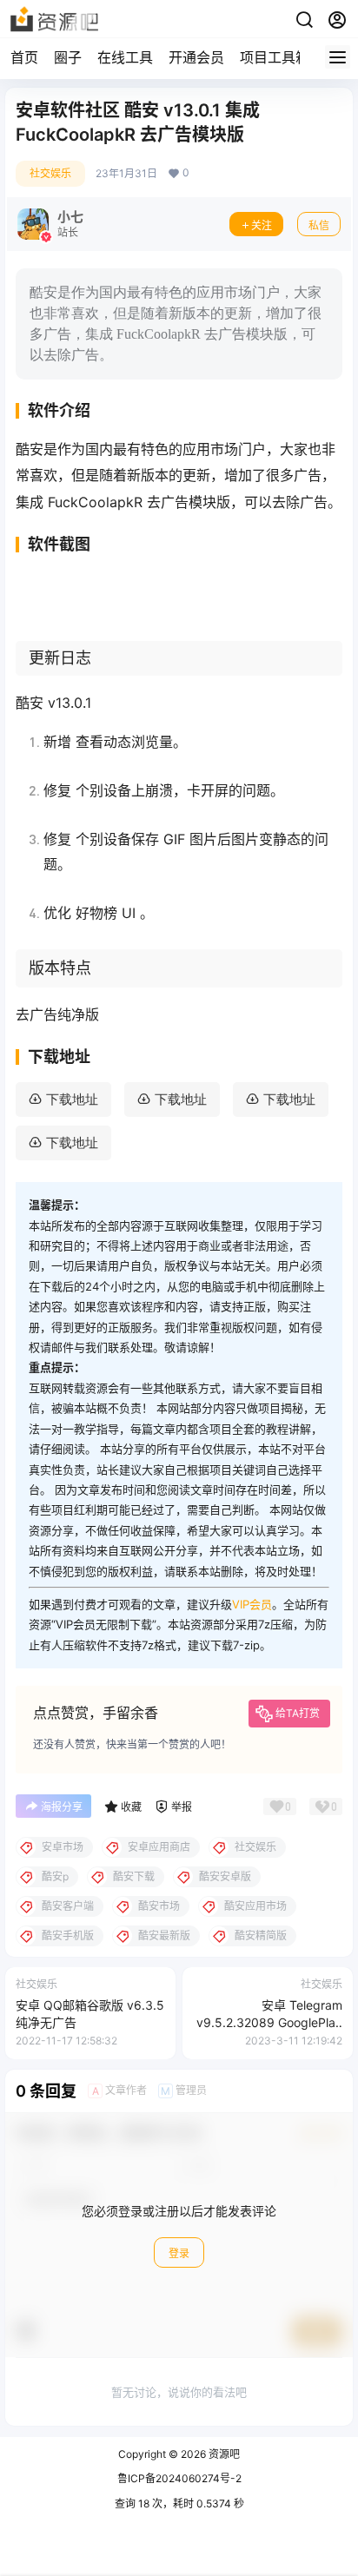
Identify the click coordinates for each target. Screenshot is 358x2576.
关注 (262, 225)
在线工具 (125, 57)
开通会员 (196, 57)
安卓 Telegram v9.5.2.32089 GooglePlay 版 (269, 2022)
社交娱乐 (50, 173)
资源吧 (223, 2454)
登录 (179, 2253)
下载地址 (72, 1099)
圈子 (68, 57)
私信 (319, 225)
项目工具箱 (275, 57)
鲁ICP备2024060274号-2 (179, 2478)
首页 (24, 57)
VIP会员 (252, 1604)
